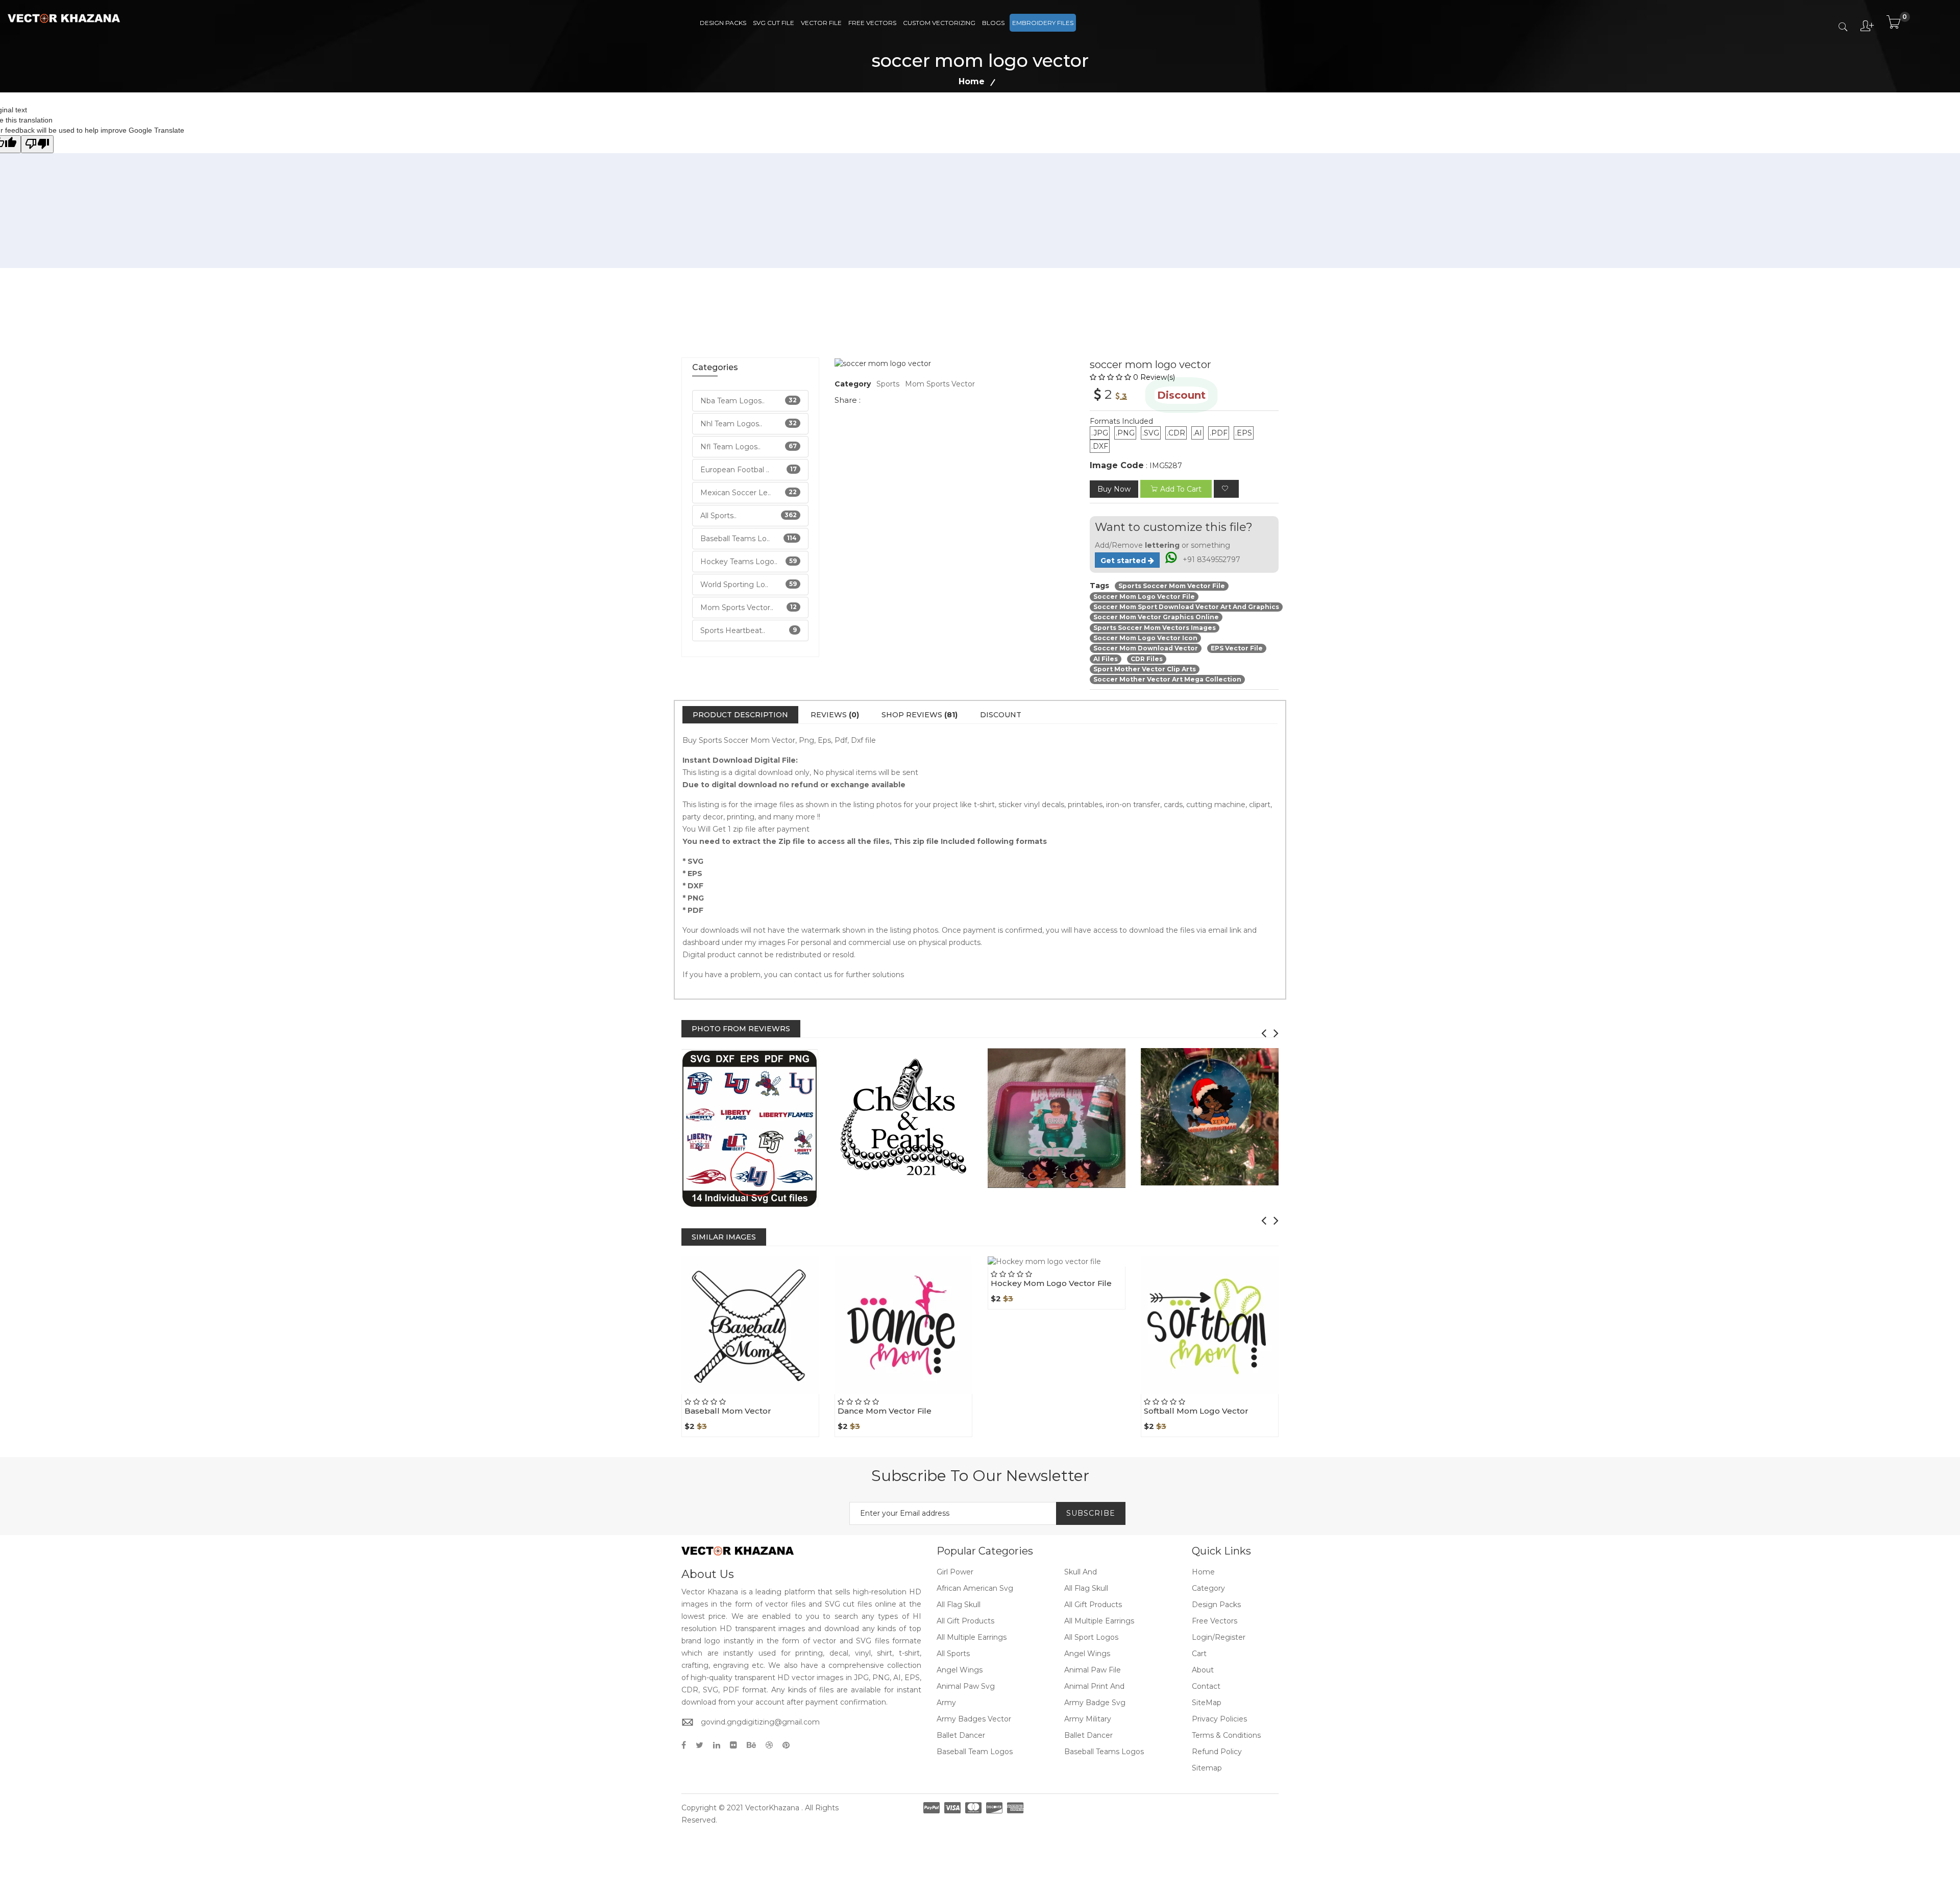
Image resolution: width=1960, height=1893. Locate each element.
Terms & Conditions (1226, 1735)
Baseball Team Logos (975, 1752)
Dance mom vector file (885, 1411)
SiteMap (1207, 1703)
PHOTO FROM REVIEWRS (741, 1029)
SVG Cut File (774, 23)
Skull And (1081, 1572)
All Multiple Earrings (1099, 1621)
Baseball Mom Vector (728, 1411)
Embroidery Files (1043, 23)
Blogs (993, 23)
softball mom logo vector (1196, 1411)
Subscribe (1091, 1513)
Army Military (1088, 1719)
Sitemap (1207, 1768)
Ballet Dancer (961, 1735)
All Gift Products (1093, 1605)
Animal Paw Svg (966, 1686)
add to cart (1181, 489)
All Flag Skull (1086, 1588)
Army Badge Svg (1095, 1703)
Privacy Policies (1219, 1719)
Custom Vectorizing (939, 23)
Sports (888, 384)
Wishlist (774, 1394)
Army (946, 1703)
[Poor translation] (37, 144)
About (1203, 1670)
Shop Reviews (920, 715)
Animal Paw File (1093, 1670)
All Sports (953, 1654)
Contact (1206, 1686)
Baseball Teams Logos (1104, 1752)
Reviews (835, 715)
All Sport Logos (1091, 1637)
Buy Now (1114, 489)
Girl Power (955, 1572)
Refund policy (1217, 1752)
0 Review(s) (1154, 377)
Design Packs (723, 23)
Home (972, 81)
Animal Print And (1094, 1686)
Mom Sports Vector (940, 384)
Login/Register (1219, 1637)
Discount (1001, 715)
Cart (1199, 1654)
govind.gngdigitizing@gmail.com (760, 1722)
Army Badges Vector (974, 1719)
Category (1208, 1588)
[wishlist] (1226, 489)
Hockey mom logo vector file (1051, 1283)
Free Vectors (872, 23)
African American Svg (975, 1588)
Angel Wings (1087, 1654)
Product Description (740, 715)
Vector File (821, 23)
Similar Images (724, 1237)
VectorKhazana (772, 1808)
